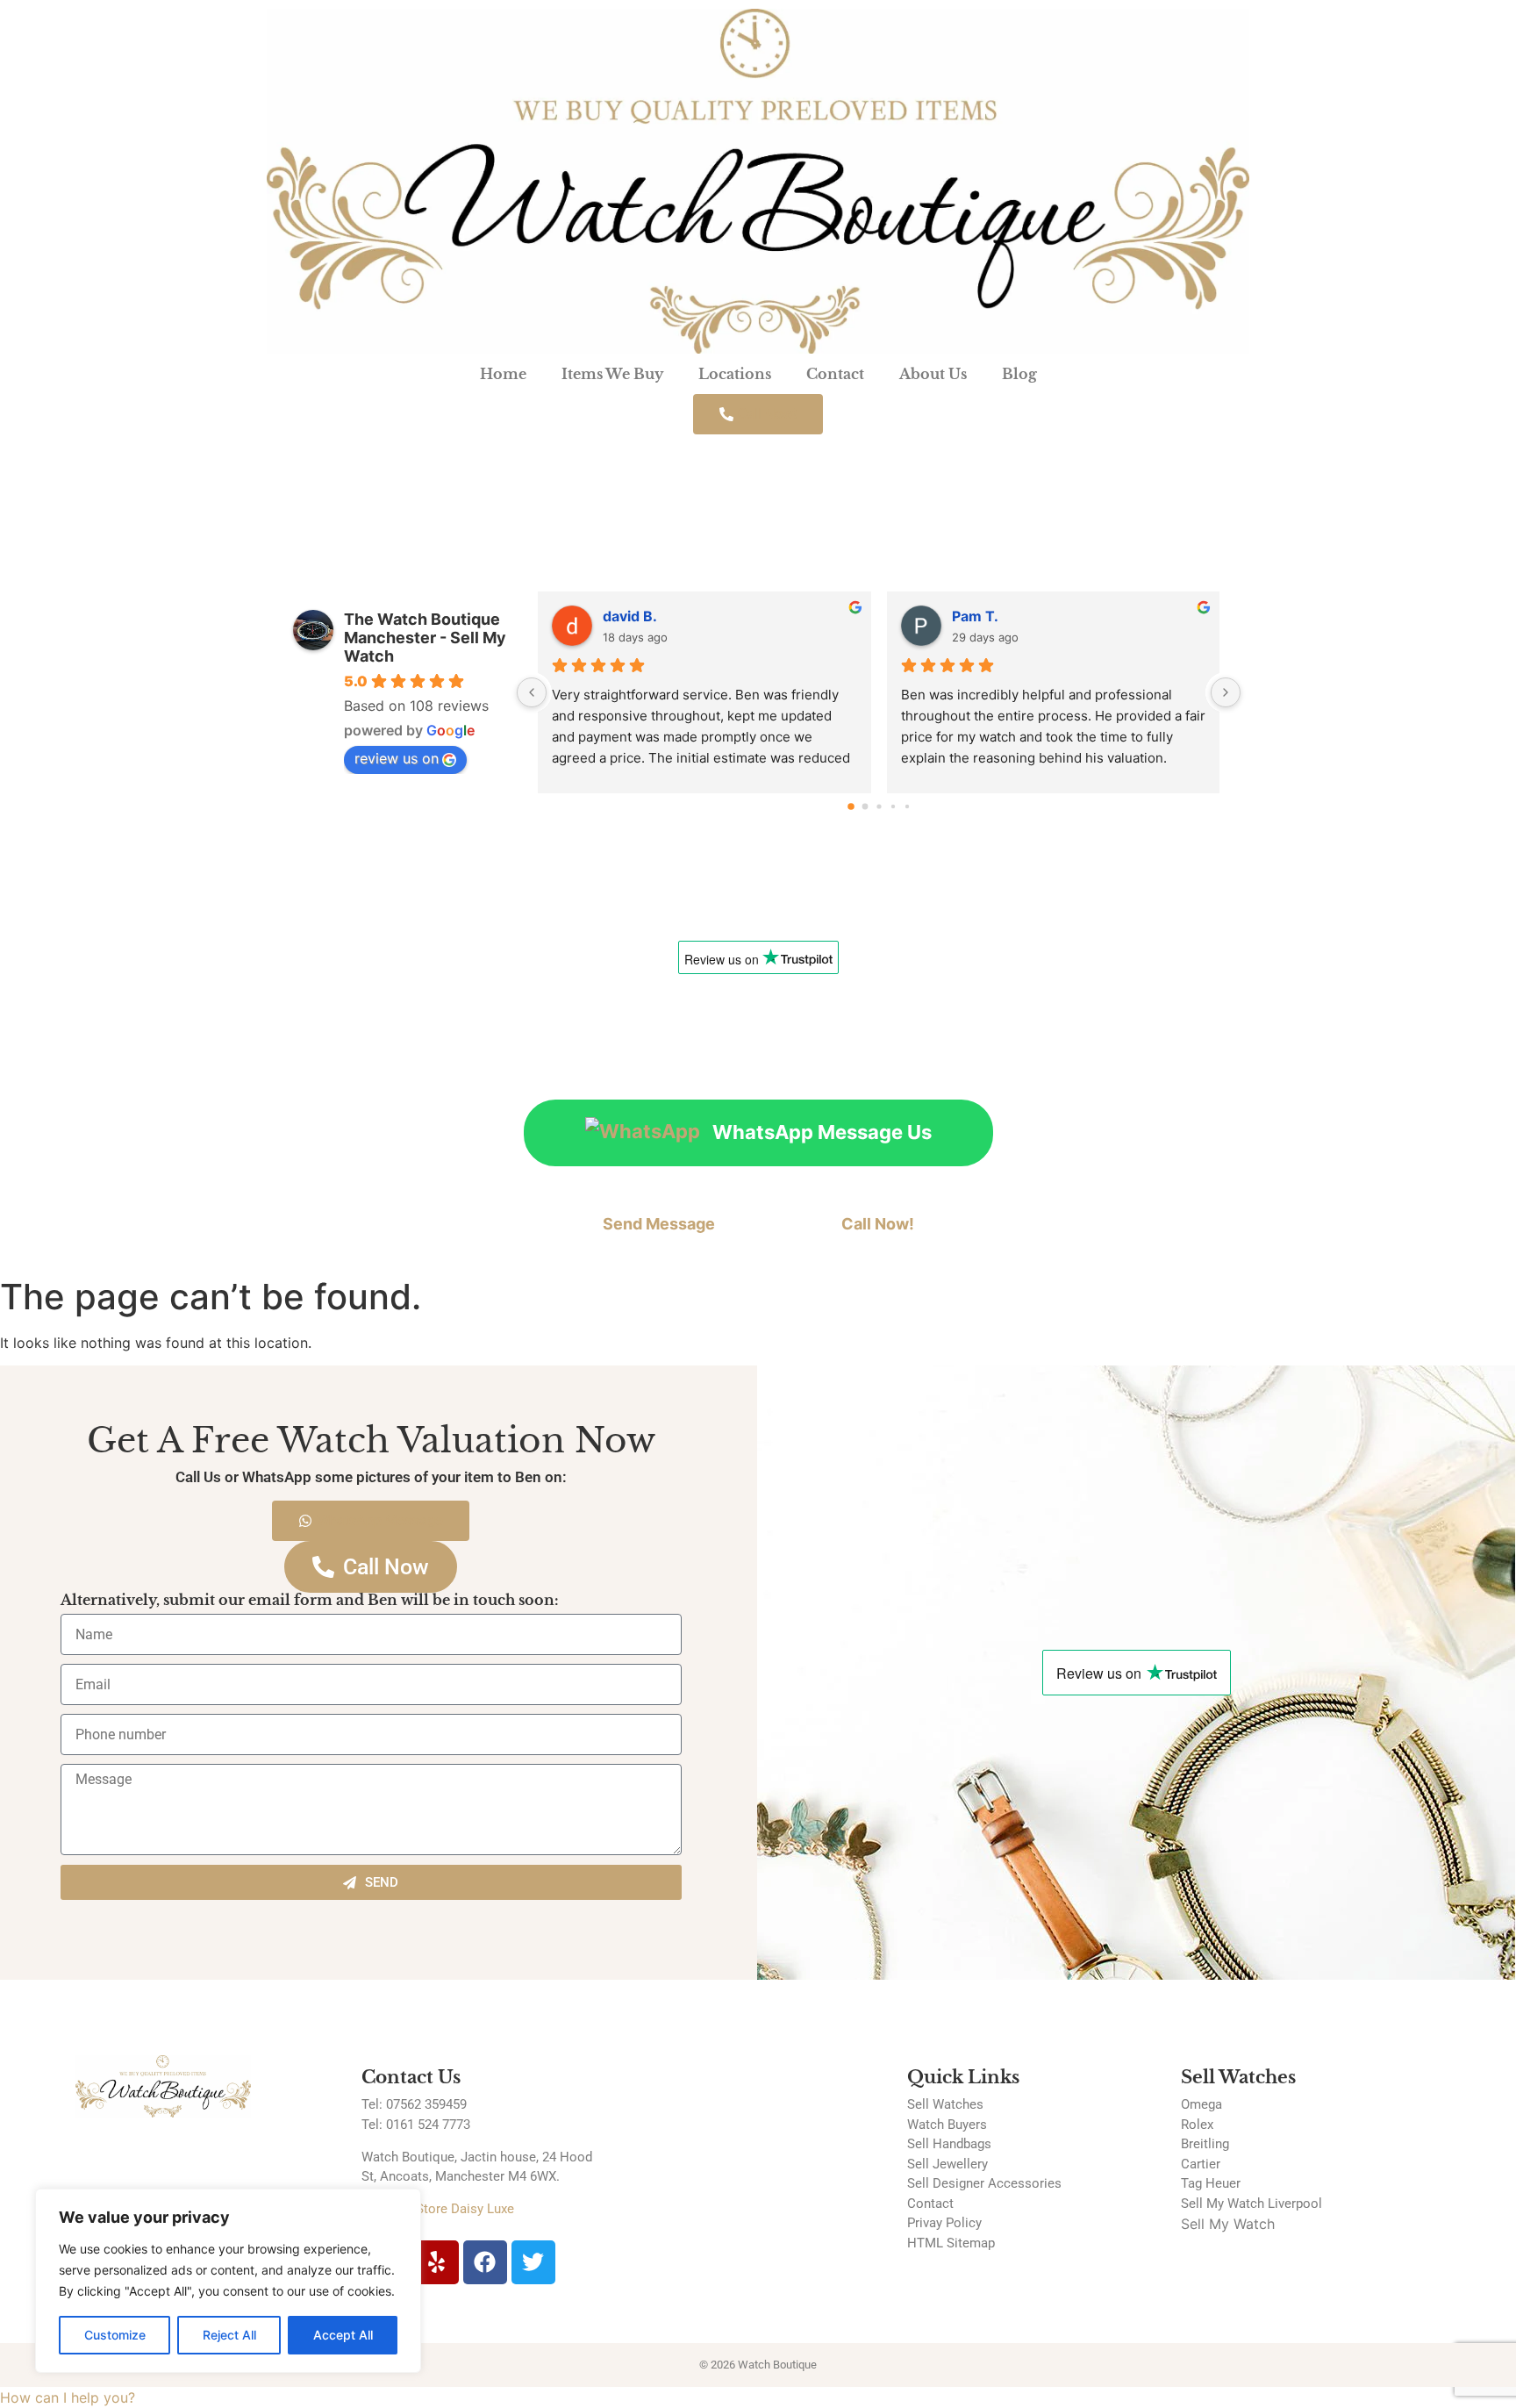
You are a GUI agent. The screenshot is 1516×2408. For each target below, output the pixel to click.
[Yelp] (437, 2262)
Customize (115, 2335)
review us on (397, 758)
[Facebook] (485, 2262)
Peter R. (630, 616)
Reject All (229, 2335)
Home (503, 374)
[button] (68, 2397)
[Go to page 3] (893, 806)
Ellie (966, 616)
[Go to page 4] (906, 806)
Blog (1019, 374)
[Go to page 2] (879, 806)
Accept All (343, 2335)
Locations (735, 374)
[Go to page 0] (851, 806)
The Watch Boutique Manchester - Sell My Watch (425, 638)
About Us (933, 374)
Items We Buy (612, 374)
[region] (228, 2281)
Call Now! (878, 1224)
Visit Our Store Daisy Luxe (438, 2209)
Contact (835, 374)
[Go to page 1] (865, 806)
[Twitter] (533, 2262)
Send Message (659, 1224)
